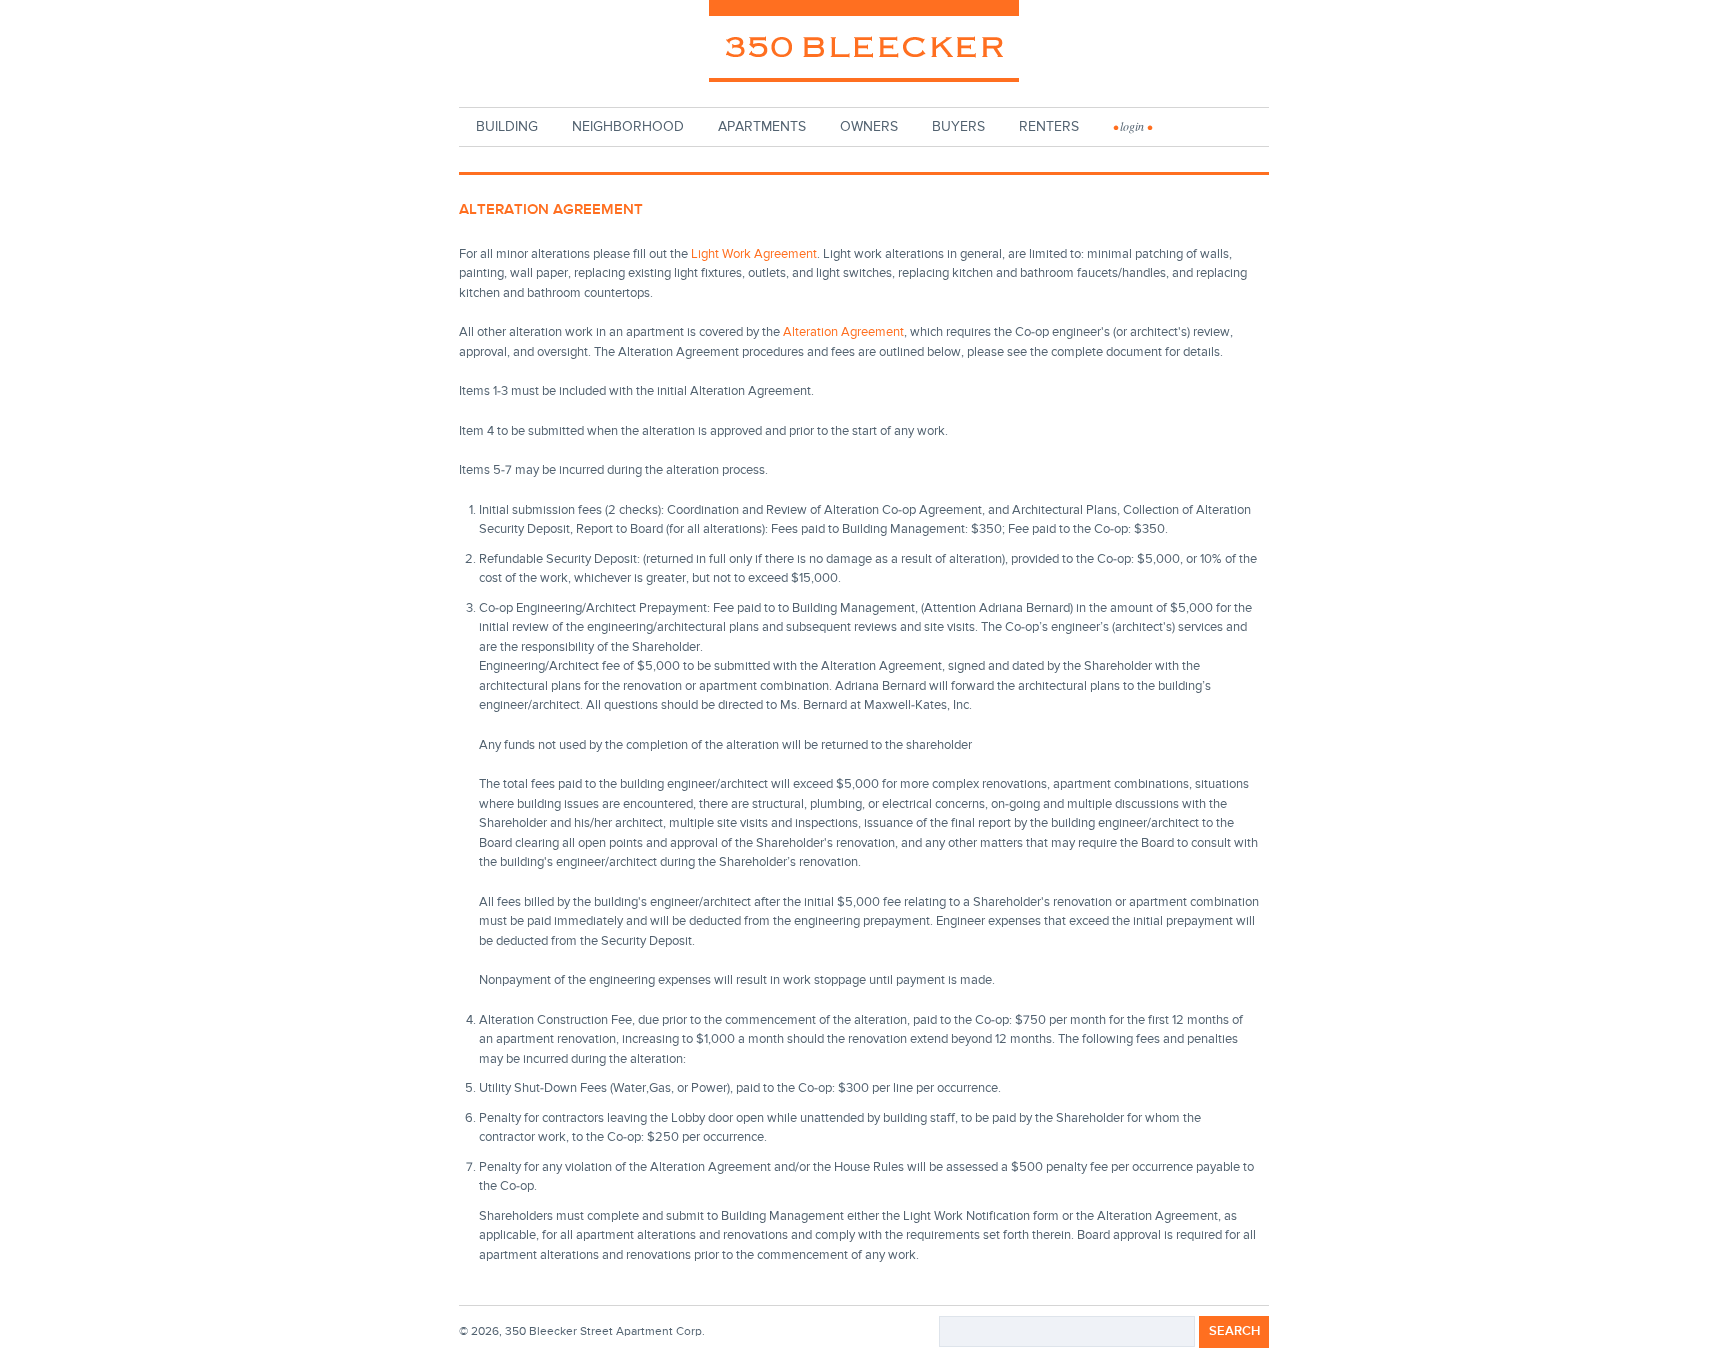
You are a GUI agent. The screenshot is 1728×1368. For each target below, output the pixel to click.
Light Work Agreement (754, 254)
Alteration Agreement (843, 332)
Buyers (958, 127)
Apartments (762, 127)
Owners (869, 127)
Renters (1049, 127)
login (1132, 127)
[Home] (864, 47)
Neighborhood (628, 127)
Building (507, 127)
